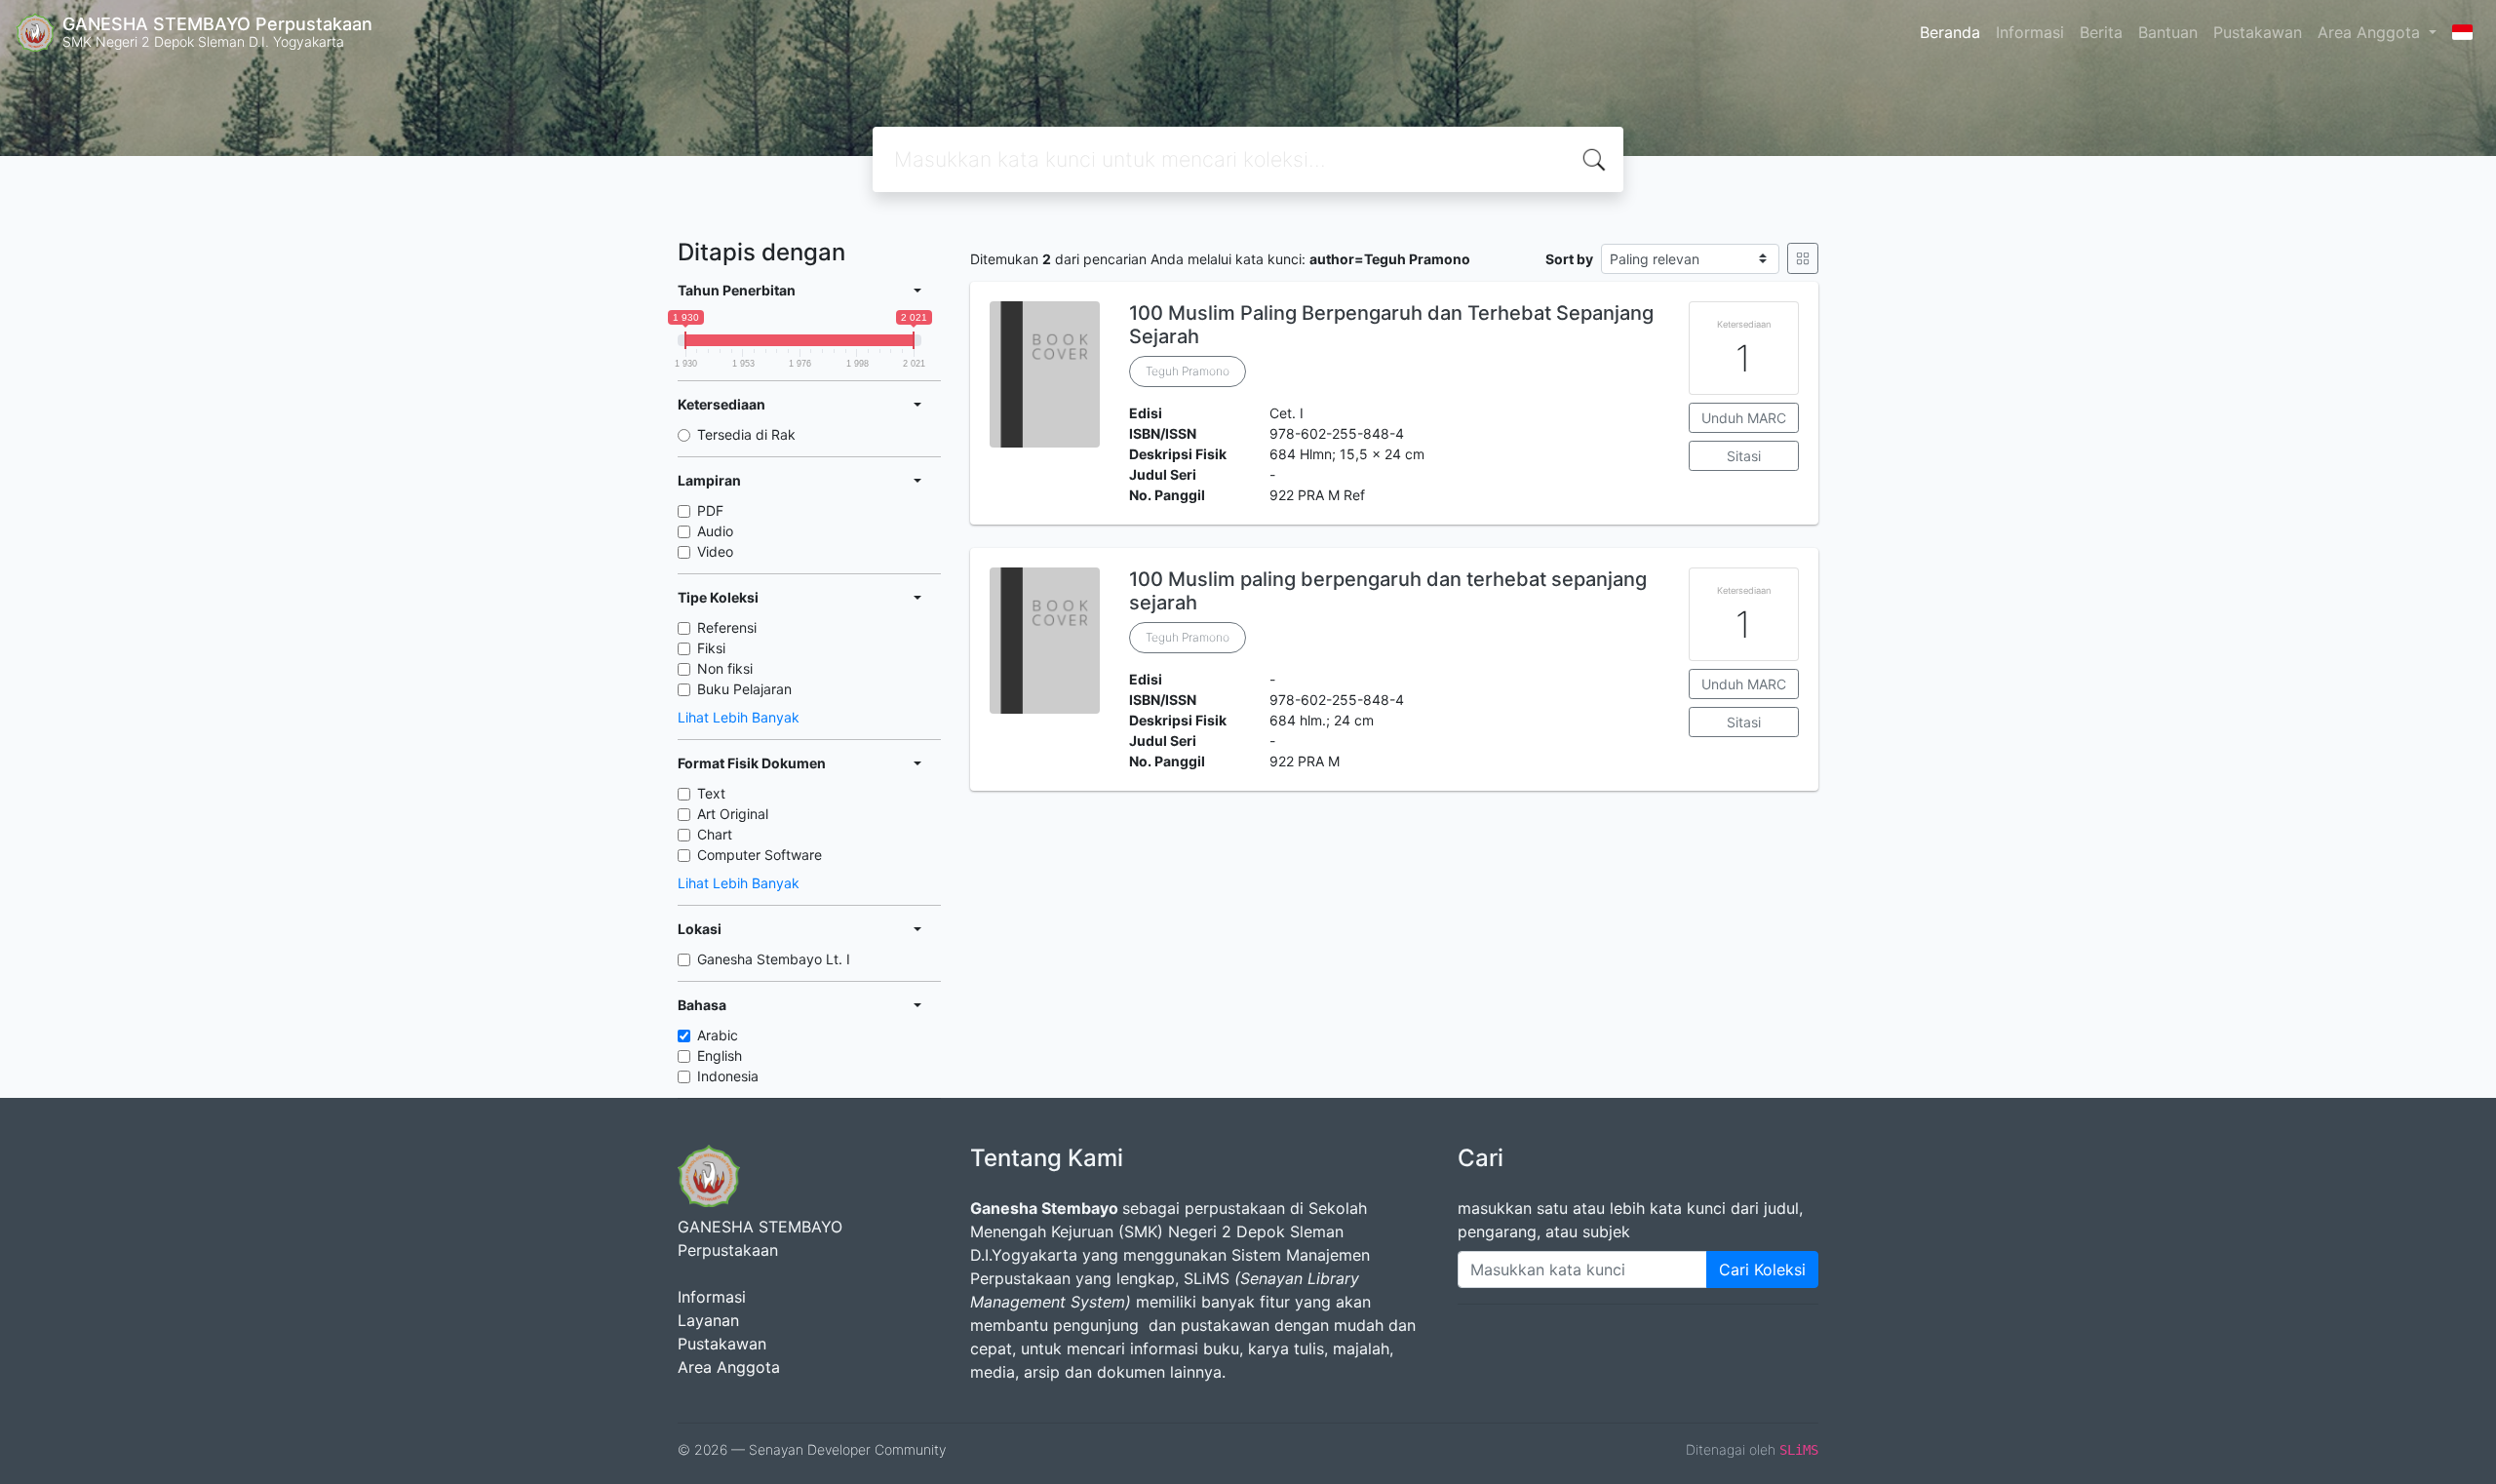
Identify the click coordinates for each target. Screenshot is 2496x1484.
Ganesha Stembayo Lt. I (774, 959)
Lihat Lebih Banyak (739, 717)
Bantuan (2168, 32)
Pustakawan (2258, 32)
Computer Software (760, 855)
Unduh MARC (1744, 418)
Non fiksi (725, 668)
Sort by (1569, 259)
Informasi (2030, 32)
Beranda (1950, 32)
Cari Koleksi (1762, 1269)
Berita (2101, 32)
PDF (710, 510)
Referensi (727, 627)
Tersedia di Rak (746, 434)
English (720, 1055)
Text (711, 793)
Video (715, 551)
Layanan (708, 1320)
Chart (715, 834)
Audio (715, 531)
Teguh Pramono (1188, 371)
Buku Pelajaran (744, 689)
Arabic (718, 1035)
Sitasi (1744, 456)
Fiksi (711, 648)
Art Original (733, 814)
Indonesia (728, 1076)
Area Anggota (2371, 32)
